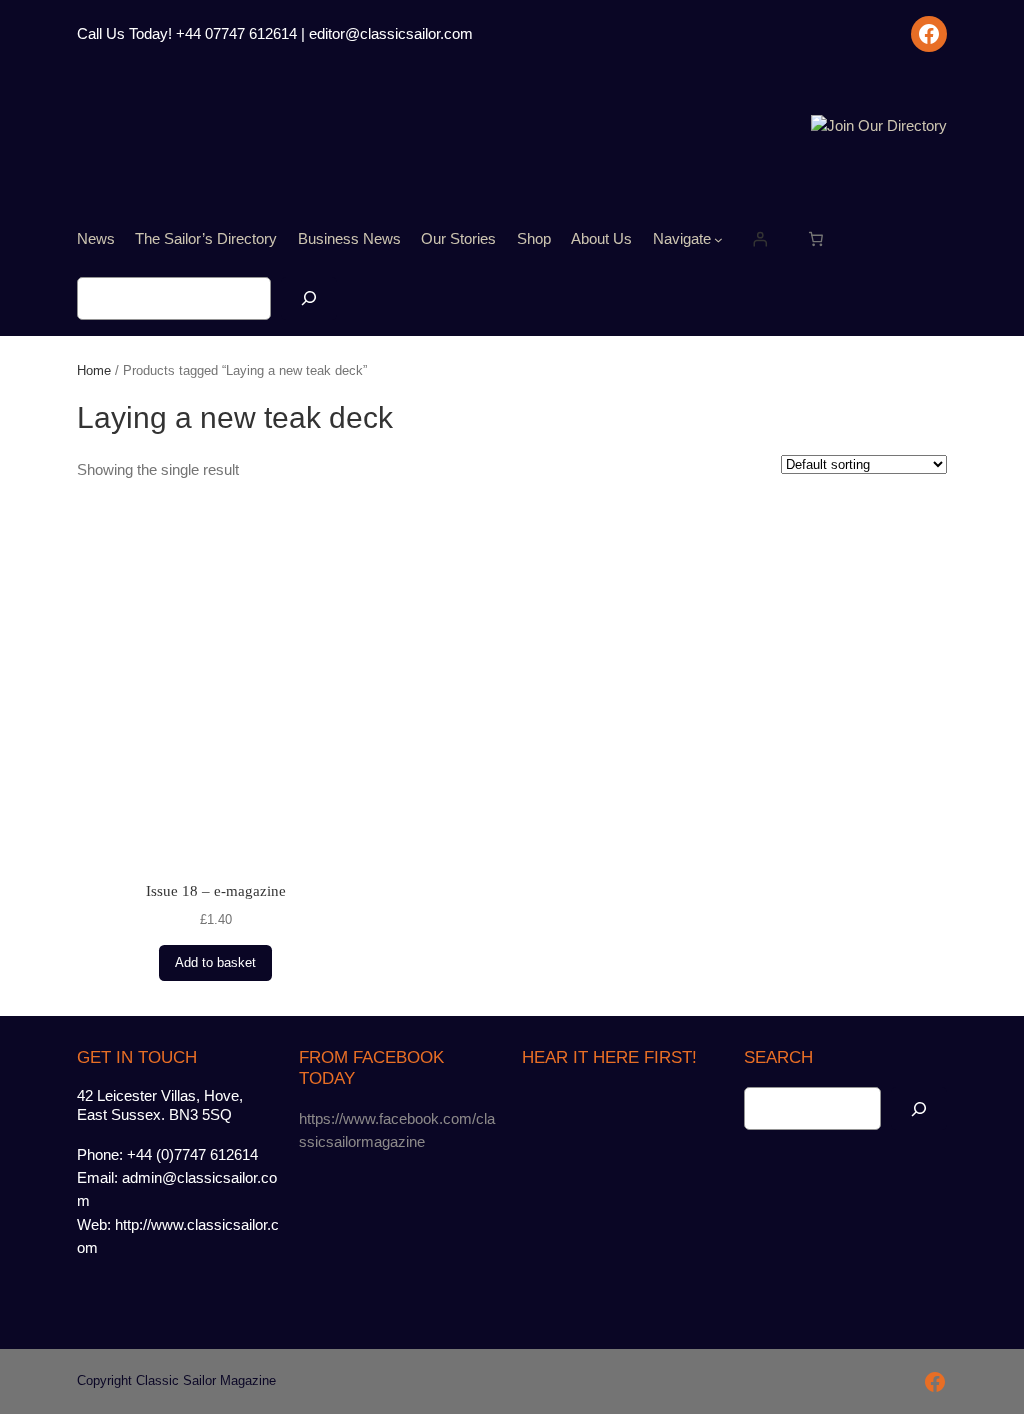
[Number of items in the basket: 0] (816, 239)
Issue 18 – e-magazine (216, 891)
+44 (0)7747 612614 (192, 1155)
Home (94, 370)
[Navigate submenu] (718, 239)
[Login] (760, 239)
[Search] (309, 298)
